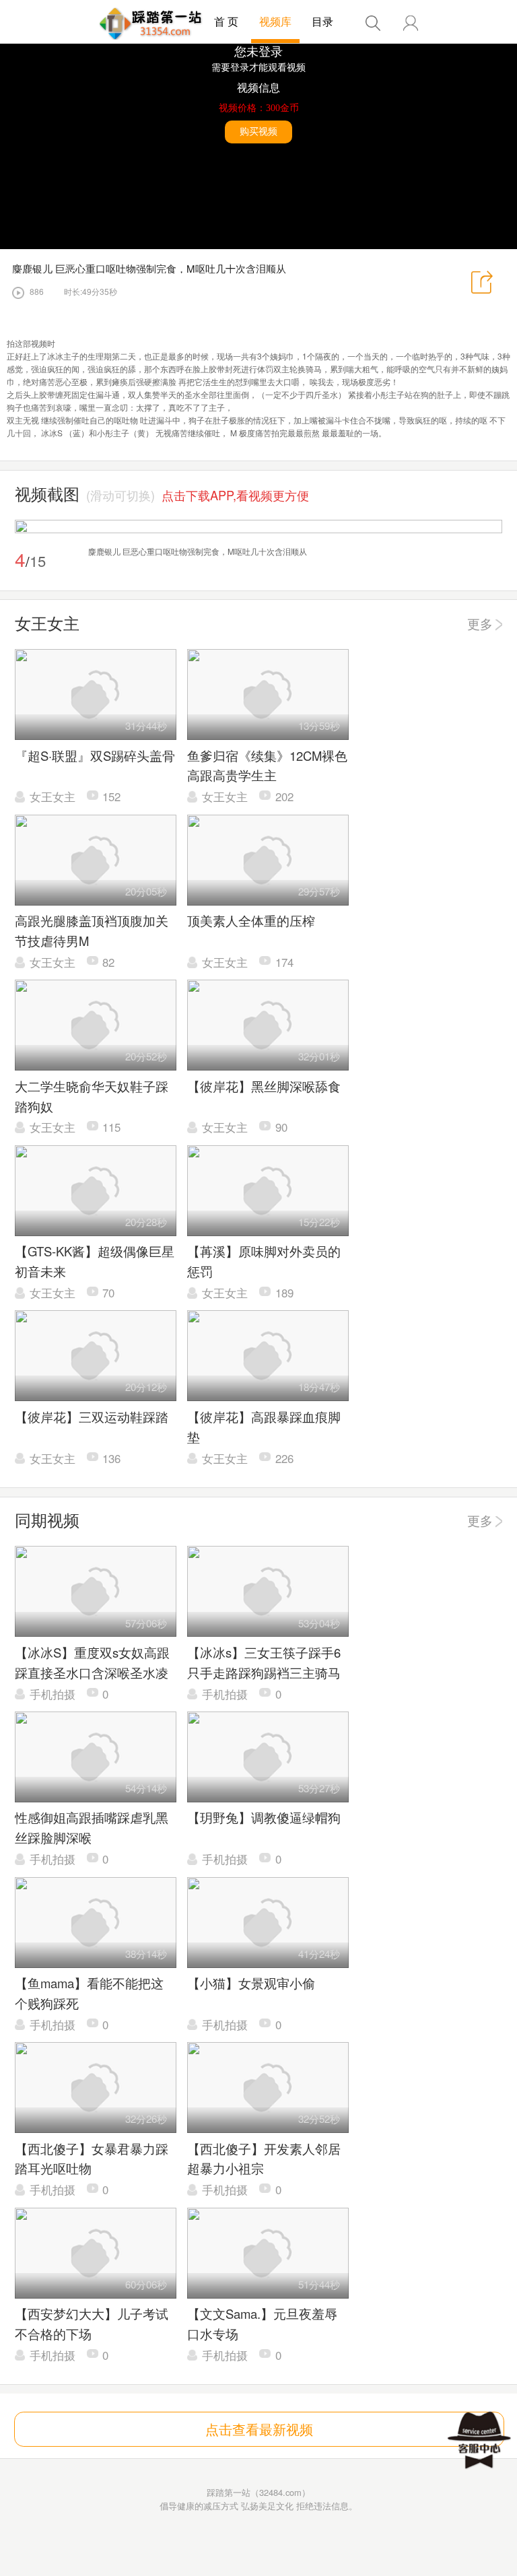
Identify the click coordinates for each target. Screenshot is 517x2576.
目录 (322, 21)
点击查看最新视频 (259, 2429)
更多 (480, 623)
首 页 (226, 21)
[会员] (411, 23)
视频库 (275, 21)
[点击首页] (151, 24)
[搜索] (373, 23)
